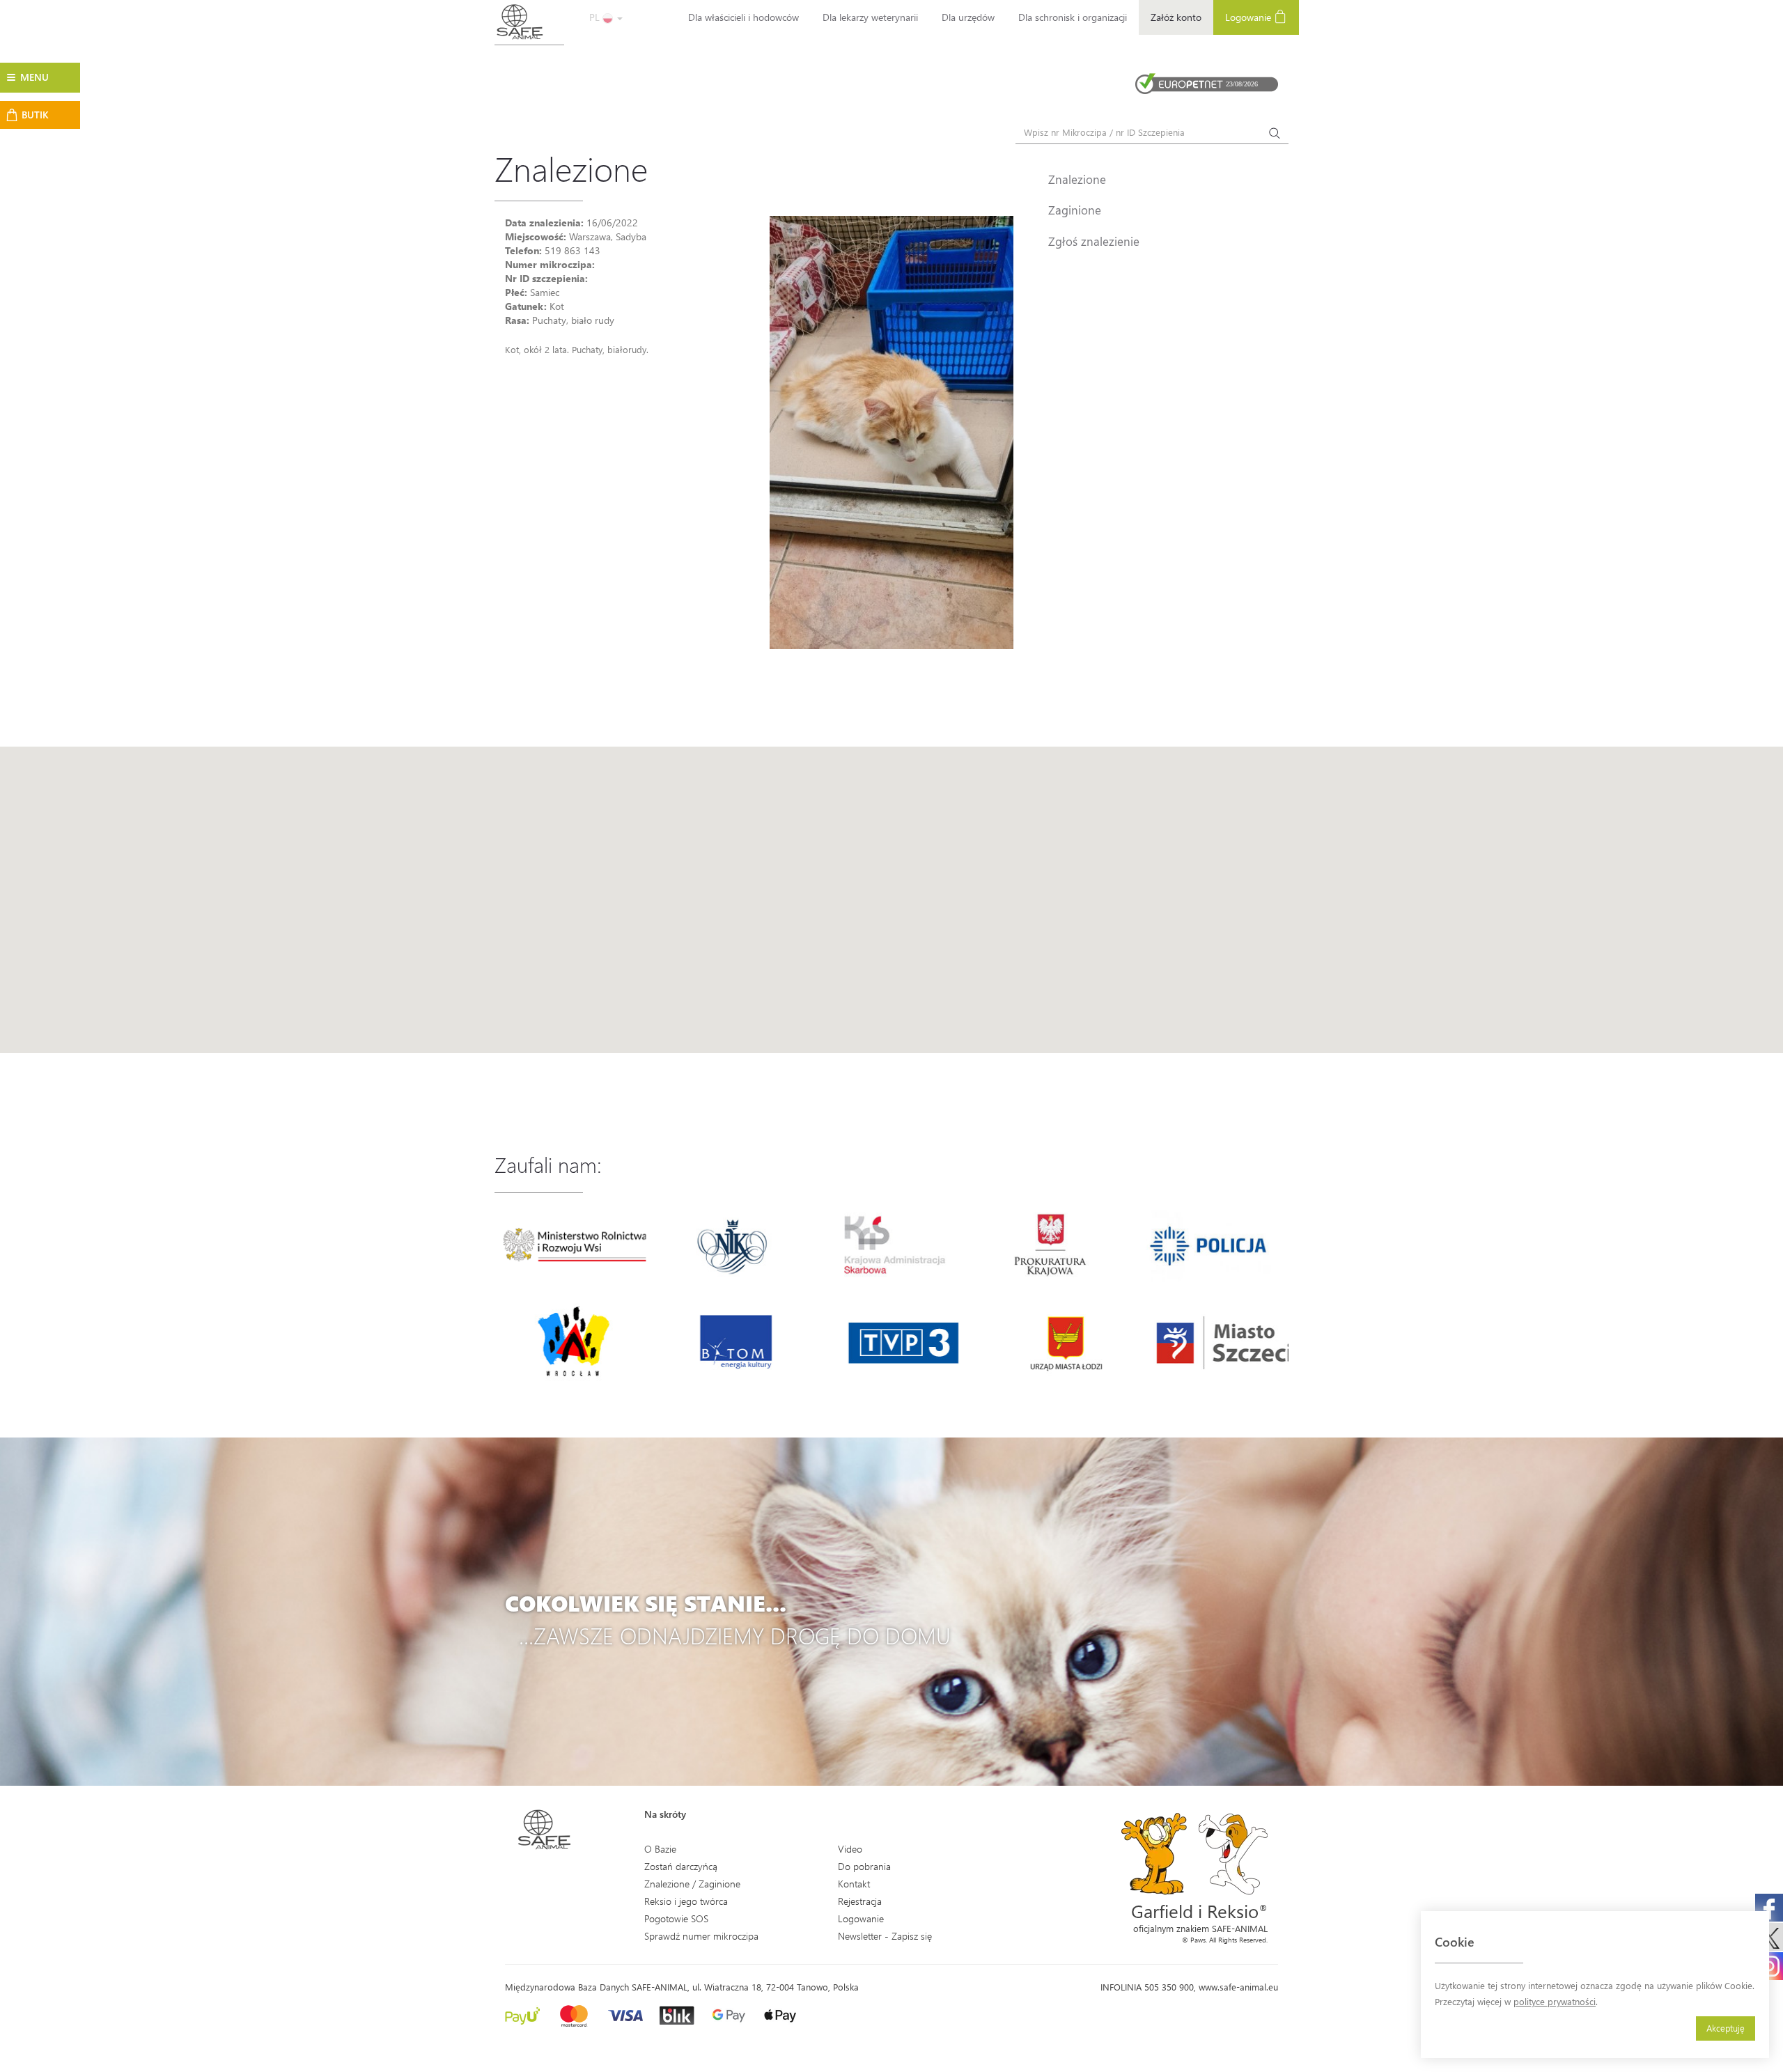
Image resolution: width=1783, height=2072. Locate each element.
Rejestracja (860, 1901)
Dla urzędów (968, 17)
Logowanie (1249, 17)
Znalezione (1077, 179)
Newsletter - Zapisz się (885, 1936)
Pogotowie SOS (676, 1918)
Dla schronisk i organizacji (1073, 17)
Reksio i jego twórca (686, 1901)
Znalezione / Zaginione (692, 1884)
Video (850, 1849)
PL (596, 17)
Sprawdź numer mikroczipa (701, 1936)
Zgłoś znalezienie (1094, 241)
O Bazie (660, 1849)
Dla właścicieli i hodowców (743, 17)
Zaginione (1075, 210)
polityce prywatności (1555, 2001)
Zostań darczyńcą (681, 1866)
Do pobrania (864, 1866)
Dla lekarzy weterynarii (870, 17)
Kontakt (854, 1884)
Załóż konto (1176, 17)
